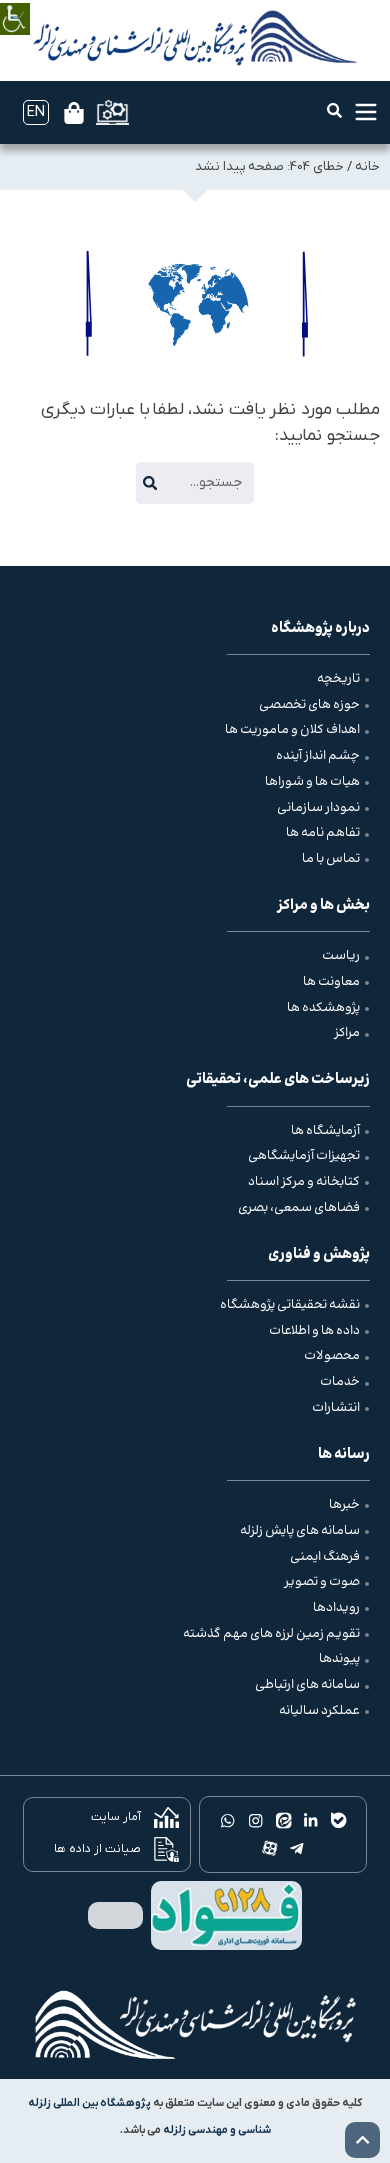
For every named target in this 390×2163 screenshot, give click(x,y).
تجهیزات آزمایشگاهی (304, 1156)
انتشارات (336, 1408)
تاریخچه (338, 679)
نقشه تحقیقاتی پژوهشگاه (290, 1305)
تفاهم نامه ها (323, 833)
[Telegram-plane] (297, 1848)
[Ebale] (339, 1821)
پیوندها (339, 1659)
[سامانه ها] (112, 112)
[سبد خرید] (74, 113)
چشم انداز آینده (318, 756)
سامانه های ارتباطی (307, 1685)
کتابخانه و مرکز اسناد (304, 1182)
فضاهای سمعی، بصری (299, 1208)
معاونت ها (331, 982)
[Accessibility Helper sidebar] (15, 4)
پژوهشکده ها (323, 1008)
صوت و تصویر (322, 1582)
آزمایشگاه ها (325, 1131)
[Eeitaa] (283, 1821)
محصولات (332, 1356)
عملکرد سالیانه (319, 1711)
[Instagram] (255, 1821)
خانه (367, 166)
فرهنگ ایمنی (325, 1557)
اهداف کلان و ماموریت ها (292, 730)
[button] (334, 110)
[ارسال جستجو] (150, 483)
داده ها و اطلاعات (314, 1331)
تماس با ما (331, 859)
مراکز (347, 1033)
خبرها (344, 1505)
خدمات (340, 1382)
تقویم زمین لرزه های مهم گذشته (271, 1634)
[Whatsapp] (228, 1821)
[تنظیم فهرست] (366, 112)
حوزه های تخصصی (309, 705)
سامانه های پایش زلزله (300, 1531)
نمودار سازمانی (318, 808)
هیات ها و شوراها (312, 782)
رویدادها (336, 1608)
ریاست (341, 956)
